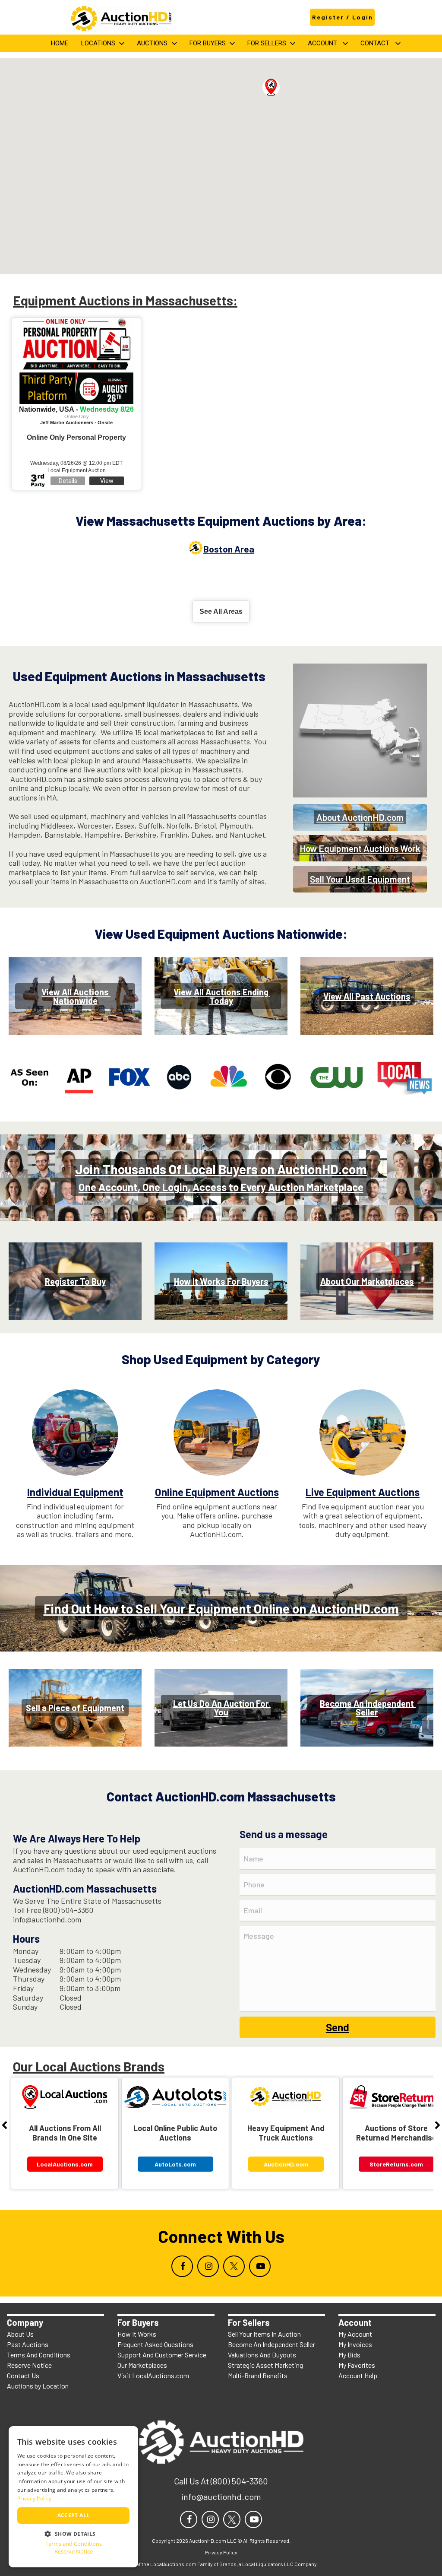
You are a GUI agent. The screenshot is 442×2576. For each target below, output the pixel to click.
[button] (271, 87)
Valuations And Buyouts (262, 2355)
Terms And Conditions (39, 2355)
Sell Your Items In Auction (264, 2334)
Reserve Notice (29, 2365)
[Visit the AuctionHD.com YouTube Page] (260, 2266)
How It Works (137, 2334)
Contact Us (23, 2375)
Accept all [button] (74, 2515)
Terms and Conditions (74, 2544)
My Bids (349, 2355)
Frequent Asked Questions (155, 2344)
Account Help (358, 2375)
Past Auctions (28, 2344)
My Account (355, 2334)
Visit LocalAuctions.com (153, 2375)
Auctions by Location (38, 2386)
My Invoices (355, 2344)
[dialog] (73, 2497)
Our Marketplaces (142, 2365)
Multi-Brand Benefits (258, 2375)
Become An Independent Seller (272, 2344)
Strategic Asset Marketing (265, 2365)
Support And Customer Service (162, 2355)
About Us (20, 2334)
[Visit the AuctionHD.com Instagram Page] (208, 2266)
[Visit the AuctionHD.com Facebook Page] (182, 2266)
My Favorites (357, 2365)
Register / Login (343, 17)
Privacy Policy (34, 2498)
